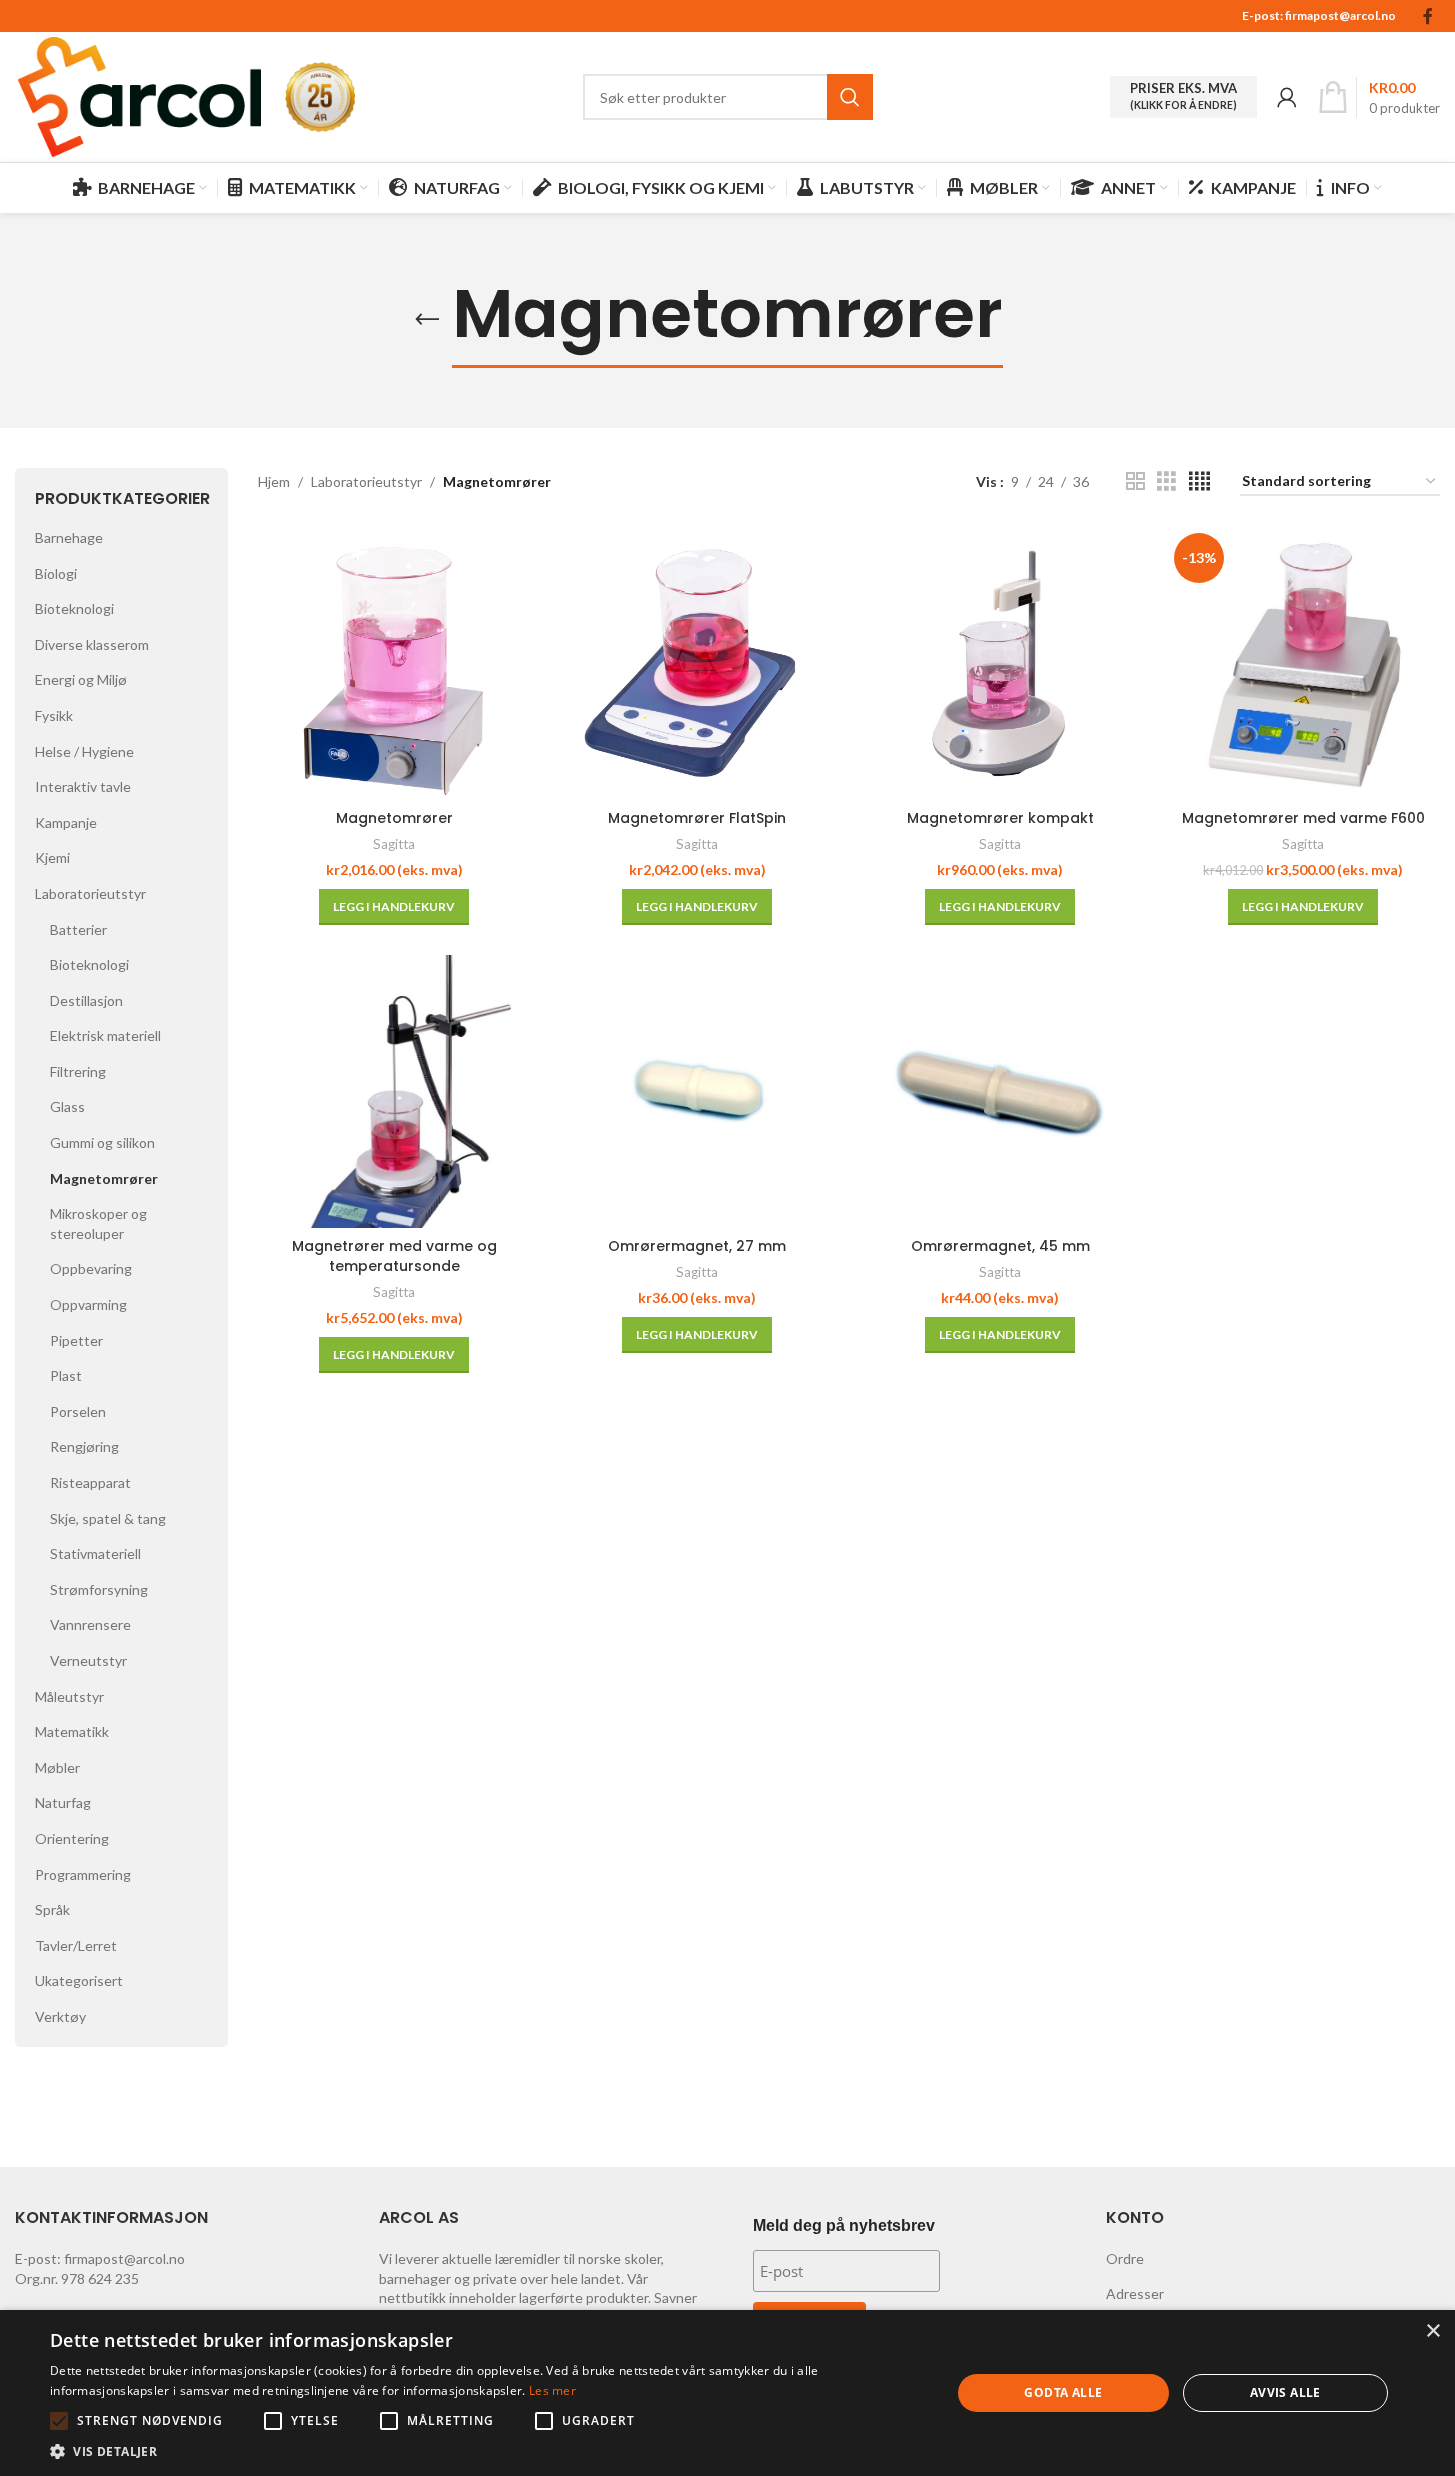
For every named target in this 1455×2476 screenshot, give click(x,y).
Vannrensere (90, 1624)
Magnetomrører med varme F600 (1303, 818)
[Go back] (427, 320)
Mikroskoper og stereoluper (98, 1223)
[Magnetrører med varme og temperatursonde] (394, 1091)
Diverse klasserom (92, 644)
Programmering (83, 1874)
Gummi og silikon (102, 1142)
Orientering (72, 1838)
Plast (66, 1375)
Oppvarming (88, 1304)
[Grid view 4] (1199, 481)
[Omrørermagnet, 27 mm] (697, 1091)
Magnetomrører (104, 1178)
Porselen (78, 1411)
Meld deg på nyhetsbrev (844, 2225)
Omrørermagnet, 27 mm (697, 1246)
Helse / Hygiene (84, 751)
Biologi (56, 573)
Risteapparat (90, 1482)
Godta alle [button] (1063, 2392)
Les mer (552, 2390)
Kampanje (66, 822)
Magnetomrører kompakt (1000, 818)
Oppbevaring (91, 1268)
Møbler (57, 1767)
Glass (67, 1106)
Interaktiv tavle (83, 786)
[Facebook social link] (1428, 16)
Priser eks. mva (1183, 96)
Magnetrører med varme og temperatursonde (394, 1256)
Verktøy (60, 2016)
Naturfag (63, 1802)
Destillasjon (86, 1000)
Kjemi (52, 857)
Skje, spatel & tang (108, 1518)
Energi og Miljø (81, 679)
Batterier (78, 929)
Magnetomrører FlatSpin (697, 818)
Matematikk (72, 1731)
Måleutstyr (69, 1696)
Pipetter (76, 1340)
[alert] (727, 2393)
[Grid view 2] (1135, 481)
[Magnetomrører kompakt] (1000, 662)
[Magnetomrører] (394, 662)
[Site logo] (140, 95)
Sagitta (394, 844)
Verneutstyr (88, 1660)
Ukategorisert (79, 1980)
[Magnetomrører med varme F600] (1303, 662)
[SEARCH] (850, 97)
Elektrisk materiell (105, 1035)
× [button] (1432, 2331)
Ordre (1125, 2258)
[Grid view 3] (1166, 481)
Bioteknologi (74, 608)
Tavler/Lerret (76, 1945)
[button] (394, 907)
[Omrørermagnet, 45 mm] (1000, 1091)
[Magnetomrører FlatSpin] (697, 662)
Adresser (1135, 2293)
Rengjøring (84, 1446)
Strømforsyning (99, 1589)
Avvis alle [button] (1285, 2392)
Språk (52, 1909)
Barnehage (69, 537)
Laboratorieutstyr (90, 893)
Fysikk (54, 715)
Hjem (274, 481)
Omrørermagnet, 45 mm (1000, 1246)
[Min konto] (1287, 97)
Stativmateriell (95, 1553)
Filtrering (78, 1071)
